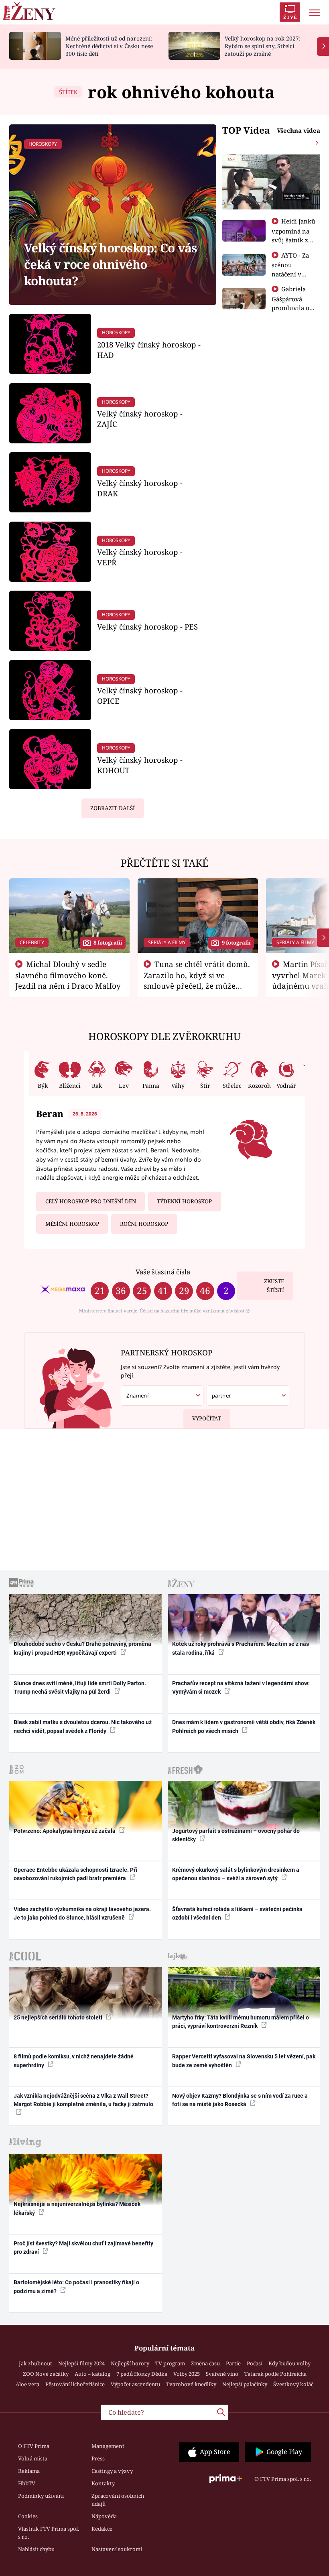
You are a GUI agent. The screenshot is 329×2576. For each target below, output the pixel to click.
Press (98, 2458)
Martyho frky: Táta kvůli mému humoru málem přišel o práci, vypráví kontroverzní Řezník (241, 2022)
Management (108, 2446)
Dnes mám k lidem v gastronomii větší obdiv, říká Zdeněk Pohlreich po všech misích (244, 1726)
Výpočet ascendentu (135, 2384)
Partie (233, 2363)
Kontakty (103, 2483)
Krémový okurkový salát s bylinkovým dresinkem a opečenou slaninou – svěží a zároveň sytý (236, 1874)
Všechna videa (299, 130)
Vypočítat (207, 1418)
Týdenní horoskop (184, 1201)
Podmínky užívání (41, 2496)
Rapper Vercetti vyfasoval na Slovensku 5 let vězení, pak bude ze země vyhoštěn (244, 2061)
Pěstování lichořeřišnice (75, 2384)
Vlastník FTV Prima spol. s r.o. (49, 2533)
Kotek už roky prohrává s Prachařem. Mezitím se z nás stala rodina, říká (241, 1648)
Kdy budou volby (289, 2363)
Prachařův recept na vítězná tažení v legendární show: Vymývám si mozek (241, 1687)
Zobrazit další (113, 808)
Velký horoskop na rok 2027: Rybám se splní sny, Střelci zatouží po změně (263, 46)
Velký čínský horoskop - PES (147, 627)
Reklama (29, 2471)
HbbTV (27, 2483)
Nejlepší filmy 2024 (81, 2363)
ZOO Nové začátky (46, 2374)
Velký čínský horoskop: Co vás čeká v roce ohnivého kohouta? (111, 264)
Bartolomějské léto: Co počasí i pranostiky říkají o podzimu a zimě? (76, 2287)
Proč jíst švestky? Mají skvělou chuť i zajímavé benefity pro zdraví (83, 2248)
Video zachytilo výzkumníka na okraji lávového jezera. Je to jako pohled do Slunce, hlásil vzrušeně (82, 1913)
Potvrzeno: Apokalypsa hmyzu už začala (65, 1831)
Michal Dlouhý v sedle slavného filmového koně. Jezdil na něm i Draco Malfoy (68, 975)
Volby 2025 (187, 2374)
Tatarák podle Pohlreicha (275, 2374)
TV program (170, 2363)
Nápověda (104, 2516)
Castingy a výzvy (112, 2471)
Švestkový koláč (293, 2384)
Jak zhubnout (36, 2363)
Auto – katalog (92, 2374)
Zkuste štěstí (274, 1286)
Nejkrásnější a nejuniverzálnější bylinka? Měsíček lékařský (77, 2208)
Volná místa (33, 2458)
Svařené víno (222, 2374)
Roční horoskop (144, 1224)
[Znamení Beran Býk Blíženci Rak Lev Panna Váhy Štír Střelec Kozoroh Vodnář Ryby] (162, 1396)
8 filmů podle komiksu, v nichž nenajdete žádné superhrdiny (74, 2061)
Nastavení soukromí (117, 2549)
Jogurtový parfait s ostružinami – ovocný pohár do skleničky (236, 1835)
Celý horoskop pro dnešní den (91, 1201)
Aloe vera (27, 2384)
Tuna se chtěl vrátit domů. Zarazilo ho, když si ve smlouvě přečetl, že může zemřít (197, 980)
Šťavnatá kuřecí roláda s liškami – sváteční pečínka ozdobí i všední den (237, 1913)
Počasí (255, 2363)
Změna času (205, 2363)
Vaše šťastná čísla (163, 1272)
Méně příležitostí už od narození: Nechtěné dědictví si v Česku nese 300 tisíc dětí (109, 46)
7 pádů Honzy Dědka (142, 2374)
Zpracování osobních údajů (118, 2500)
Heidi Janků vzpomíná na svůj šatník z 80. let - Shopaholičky (294, 240)
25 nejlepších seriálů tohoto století (59, 2017)
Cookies (28, 2516)
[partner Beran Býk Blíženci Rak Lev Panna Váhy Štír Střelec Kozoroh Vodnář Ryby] (248, 1396)
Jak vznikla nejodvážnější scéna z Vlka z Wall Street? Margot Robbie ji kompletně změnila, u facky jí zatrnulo (83, 2100)
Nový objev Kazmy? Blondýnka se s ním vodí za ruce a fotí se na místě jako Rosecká (240, 2100)
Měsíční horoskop (72, 1224)
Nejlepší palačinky (245, 2384)
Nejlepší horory (130, 2363)
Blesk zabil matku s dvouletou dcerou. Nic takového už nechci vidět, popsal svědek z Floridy (83, 1726)
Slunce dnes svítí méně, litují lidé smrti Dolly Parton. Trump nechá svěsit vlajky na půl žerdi (80, 1687)
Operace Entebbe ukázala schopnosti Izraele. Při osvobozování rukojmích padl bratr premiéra (75, 1874)
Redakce (102, 2529)
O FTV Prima (34, 2446)
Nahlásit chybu (36, 2549)
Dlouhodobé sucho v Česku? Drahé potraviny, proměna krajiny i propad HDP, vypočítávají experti (82, 1648)
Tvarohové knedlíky (191, 2384)
